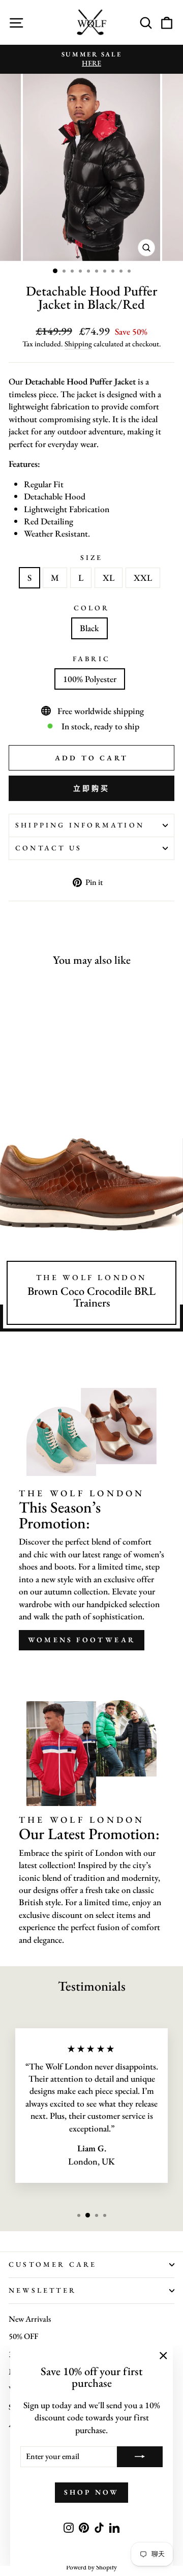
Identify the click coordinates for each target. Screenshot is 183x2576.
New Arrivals (30, 2319)
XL (109, 578)
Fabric (91, 659)
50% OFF (23, 2336)
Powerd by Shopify (91, 2567)
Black (89, 628)
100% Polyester (90, 679)
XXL (143, 578)
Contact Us (49, 848)
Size (92, 557)
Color (92, 608)
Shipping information (80, 825)
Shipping (78, 344)
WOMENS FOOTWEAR (82, 1640)
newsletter (42, 2290)
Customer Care (53, 2264)
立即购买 (92, 788)
